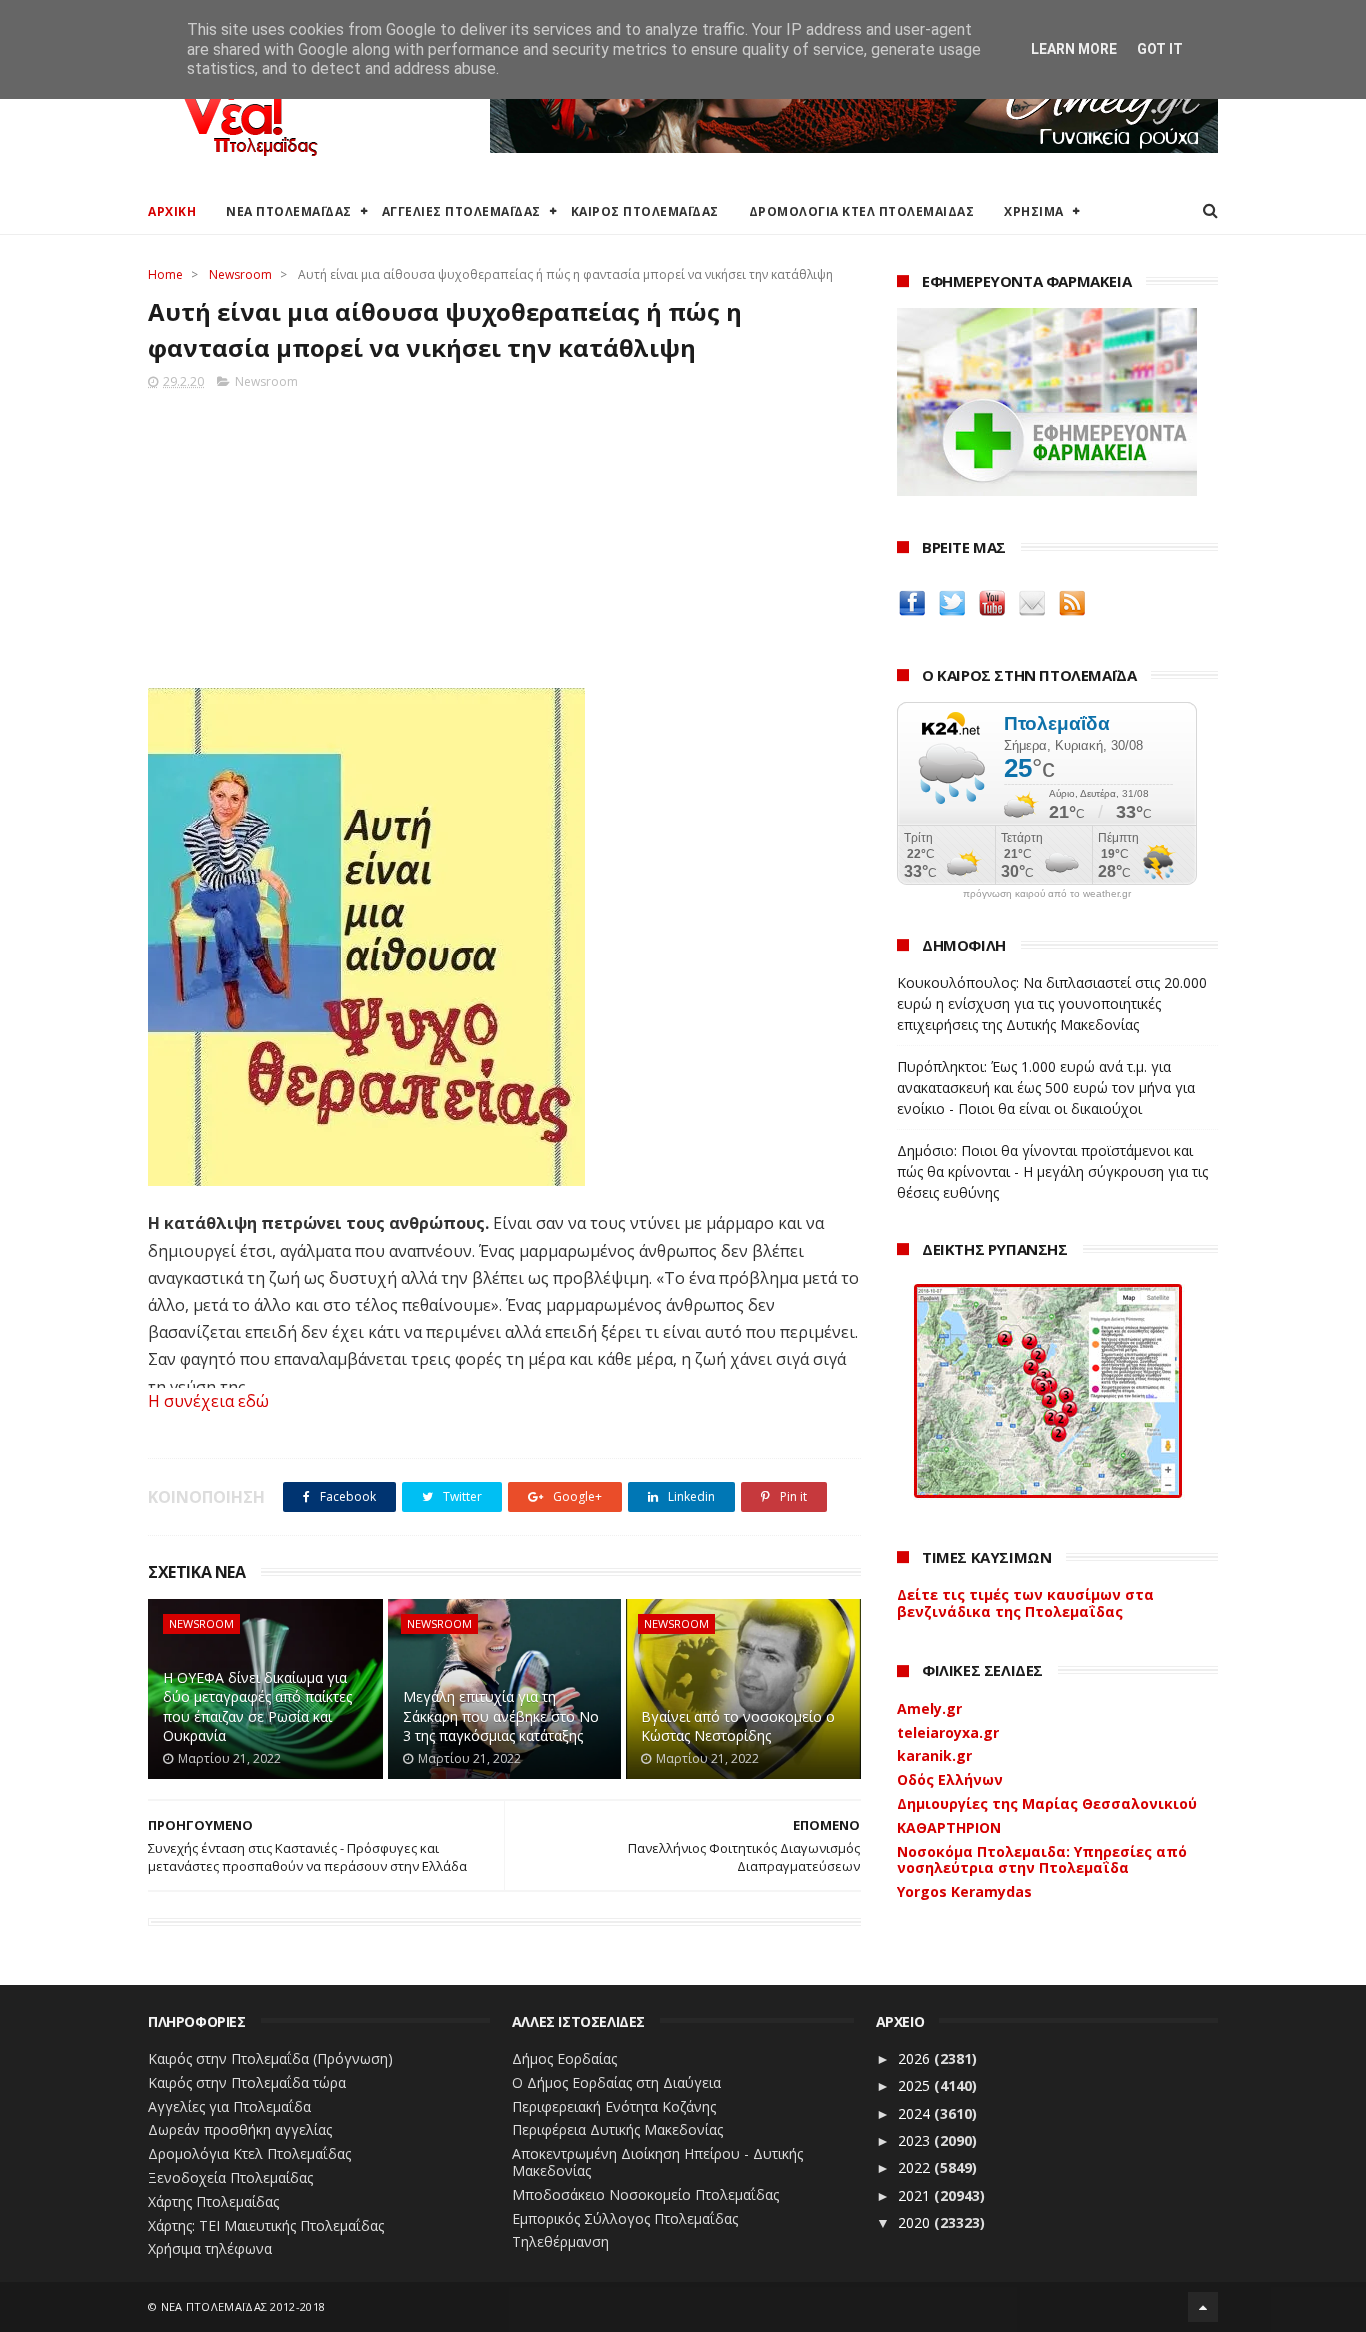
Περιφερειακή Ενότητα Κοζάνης (614, 2106)
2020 (916, 2222)
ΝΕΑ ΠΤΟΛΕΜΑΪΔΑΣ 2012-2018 (243, 2306)
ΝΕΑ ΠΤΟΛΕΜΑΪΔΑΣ (289, 211)
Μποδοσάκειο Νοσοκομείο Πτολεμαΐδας (645, 2194)
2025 (916, 2085)
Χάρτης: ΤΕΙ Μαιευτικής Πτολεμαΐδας (266, 2225)
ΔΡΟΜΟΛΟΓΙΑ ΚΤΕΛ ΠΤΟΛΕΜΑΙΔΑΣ (862, 211)
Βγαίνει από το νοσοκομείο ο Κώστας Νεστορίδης (738, 1726)
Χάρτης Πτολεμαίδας (213, 2201)
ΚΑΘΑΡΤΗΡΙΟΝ (949, 1827)
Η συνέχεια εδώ (208, 1401)
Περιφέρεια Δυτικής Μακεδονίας (617, 2129)
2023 (916, 2140)
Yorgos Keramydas (964, 1891)
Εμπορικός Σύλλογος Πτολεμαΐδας (625, 2218)
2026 (916, 2058)
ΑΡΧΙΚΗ (172, 211)
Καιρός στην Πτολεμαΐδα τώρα (247, 2082)
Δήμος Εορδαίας (564, 2058)
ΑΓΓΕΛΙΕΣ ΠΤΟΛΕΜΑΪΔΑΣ (461, 211)
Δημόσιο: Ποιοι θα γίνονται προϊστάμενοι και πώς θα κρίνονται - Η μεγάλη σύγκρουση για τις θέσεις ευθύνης (1052, 1171)
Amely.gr (929, 1708)
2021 (916, 2195)
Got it (1160, 49)
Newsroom (240, 274)
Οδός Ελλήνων (950, 1779)
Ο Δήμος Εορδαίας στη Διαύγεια (616, 2082)
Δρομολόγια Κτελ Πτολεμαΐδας (249, 2153)
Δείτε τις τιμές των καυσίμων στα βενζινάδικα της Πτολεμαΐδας (1025, 1603)
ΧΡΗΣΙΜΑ (1034, 211)
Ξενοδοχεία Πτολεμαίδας (230, 2177)
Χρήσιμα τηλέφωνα (210, 2248)
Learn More (1074, 49)
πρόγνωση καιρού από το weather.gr (1047, 894)
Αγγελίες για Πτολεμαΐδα (229, 2106)
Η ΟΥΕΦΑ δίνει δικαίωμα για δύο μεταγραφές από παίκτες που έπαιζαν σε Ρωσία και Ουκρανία (257, 1707)
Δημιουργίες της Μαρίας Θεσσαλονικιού (1047, 1803)
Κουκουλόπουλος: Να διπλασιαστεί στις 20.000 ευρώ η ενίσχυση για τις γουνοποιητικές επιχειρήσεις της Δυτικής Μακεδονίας (1052, 1003)
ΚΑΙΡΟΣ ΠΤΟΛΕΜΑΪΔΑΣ (645, 211)
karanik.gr (934, 1755)
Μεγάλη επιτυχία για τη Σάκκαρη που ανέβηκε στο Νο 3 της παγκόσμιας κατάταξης (501, 1716)
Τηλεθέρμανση (560, 2241)
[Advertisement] (504, 533)
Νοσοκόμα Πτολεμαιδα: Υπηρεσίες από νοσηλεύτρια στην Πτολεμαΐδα (1042, 1860)
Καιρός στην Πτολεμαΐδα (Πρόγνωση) (270, 2058)
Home (165, 274)
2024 (916, 2113)
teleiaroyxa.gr (948, 1732)
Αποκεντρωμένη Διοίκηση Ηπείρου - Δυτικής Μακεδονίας (657, 2162)
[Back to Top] (1203, 2307)
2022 (916, 2167)
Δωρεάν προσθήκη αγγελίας (240, 2129)
